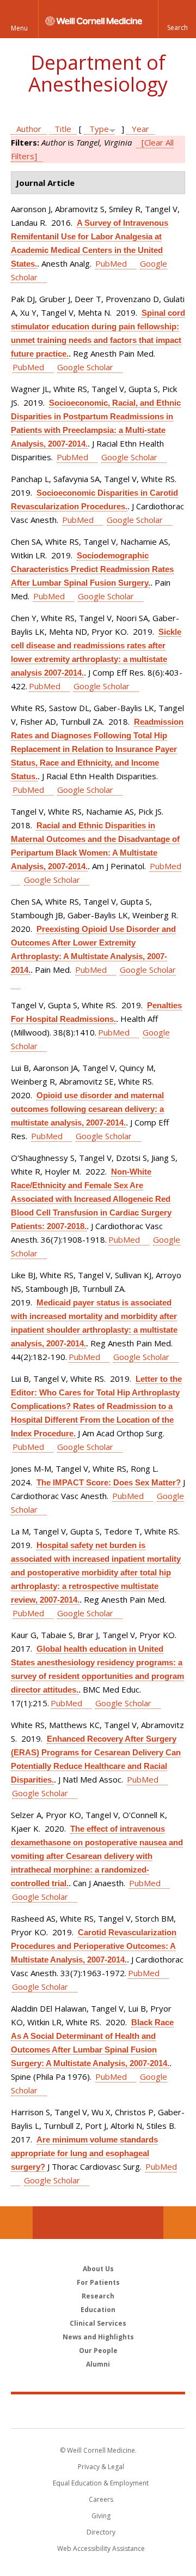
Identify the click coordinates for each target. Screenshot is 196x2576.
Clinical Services (98, 2323)
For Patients (98, 2282)
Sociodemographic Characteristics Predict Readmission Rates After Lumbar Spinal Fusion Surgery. (92, 569)
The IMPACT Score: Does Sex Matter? (109, 1482)
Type (99, 129)
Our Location (16, 2223)
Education (98, 2310)
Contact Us (180, 2223)
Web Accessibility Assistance (101, 2548)
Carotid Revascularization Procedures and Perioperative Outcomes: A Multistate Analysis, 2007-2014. (94, 1946)
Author (29, 129)
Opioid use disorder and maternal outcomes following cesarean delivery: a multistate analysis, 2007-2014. (87, 1109)
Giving (101, 2516)
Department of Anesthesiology (98, 73)
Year (140, 129)
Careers (101, 2499)
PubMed (111, 263)
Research (98, 2296)
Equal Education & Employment (101, 2483)
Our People (98, 2351)
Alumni (98, 2364)
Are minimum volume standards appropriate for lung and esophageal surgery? (84, 2153)
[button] (177, 19)
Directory (101, 2532)
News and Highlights (98, 2337)
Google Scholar (85, 367)
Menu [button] (19, 28)
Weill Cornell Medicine (98, 2411)
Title (63, 129)
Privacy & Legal (101, 2467)
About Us (98, 2269)
